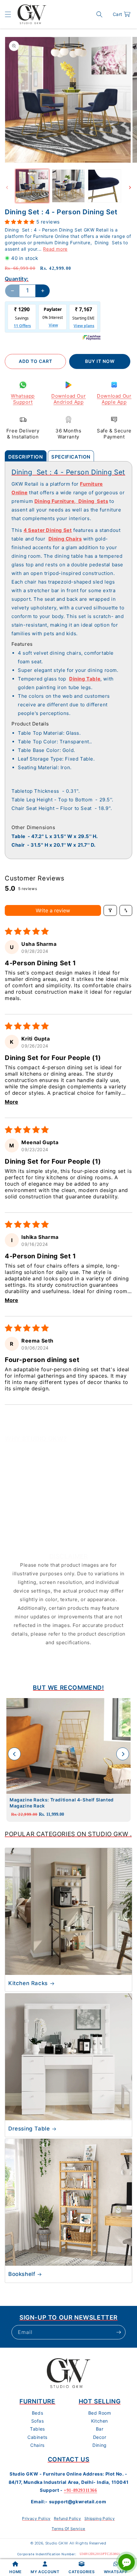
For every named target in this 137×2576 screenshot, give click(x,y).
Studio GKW (57, 2543)
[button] (8, 14)
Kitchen (100, 2421)
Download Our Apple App (114, 399)
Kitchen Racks (28, 1983)
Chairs (37, 2445)
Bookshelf (22, 2274)
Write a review (53, 910)
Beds (37, 2413)
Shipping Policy (100, 2518)
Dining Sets (93, 501)
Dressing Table (29, 2129)
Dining (100, 2445)
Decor (100, 2437)
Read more (55, 249)
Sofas (38, 2421)
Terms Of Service (68, 2529)
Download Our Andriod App (68, 399)
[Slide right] (130, 188)
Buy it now (100, 361)
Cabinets (37, 2437)
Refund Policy (68, 2518)
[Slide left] (7, 188)
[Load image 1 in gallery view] (32, 186)
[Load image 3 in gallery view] (105, 186)
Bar (100, 2429)
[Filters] (110, 910)
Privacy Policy (36, 2518)
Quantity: (17, 279)
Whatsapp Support (23, 399)
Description (26, 457)
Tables (37, 2429)
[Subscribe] (119, 2332)
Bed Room (100, 2413)
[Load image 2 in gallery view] (68, 186)
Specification (71, 457)
